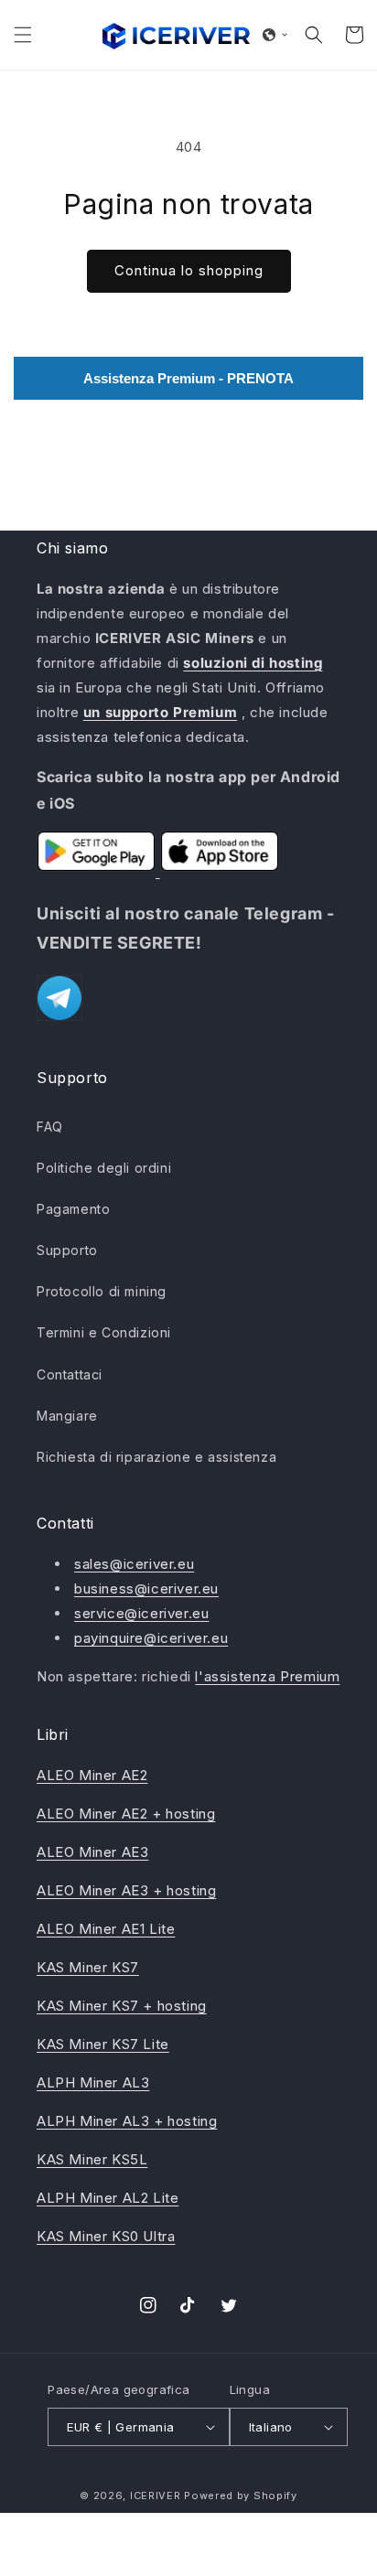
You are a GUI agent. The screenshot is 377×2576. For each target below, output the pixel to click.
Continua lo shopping (189, 270)
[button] (23, 35)
